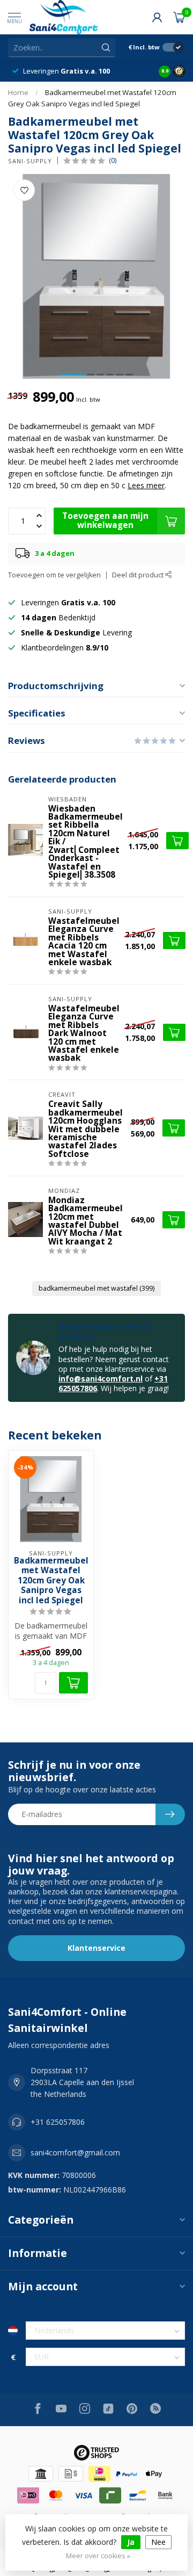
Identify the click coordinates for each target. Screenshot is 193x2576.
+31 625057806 (58, 2122)
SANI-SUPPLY (30, 161)
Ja (131, 2542)
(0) (113, 160)
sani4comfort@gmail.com (75, 2152)
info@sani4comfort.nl (101, 1379)
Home (18, 92)
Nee (158, 2542)
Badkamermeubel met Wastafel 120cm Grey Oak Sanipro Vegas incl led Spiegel (51, 1581)
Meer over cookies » (98, 2556)
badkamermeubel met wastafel (96, 1288)
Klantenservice (96, 1948)
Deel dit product (139, 575)
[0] (179, 17)
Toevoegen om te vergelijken (54, 575)
